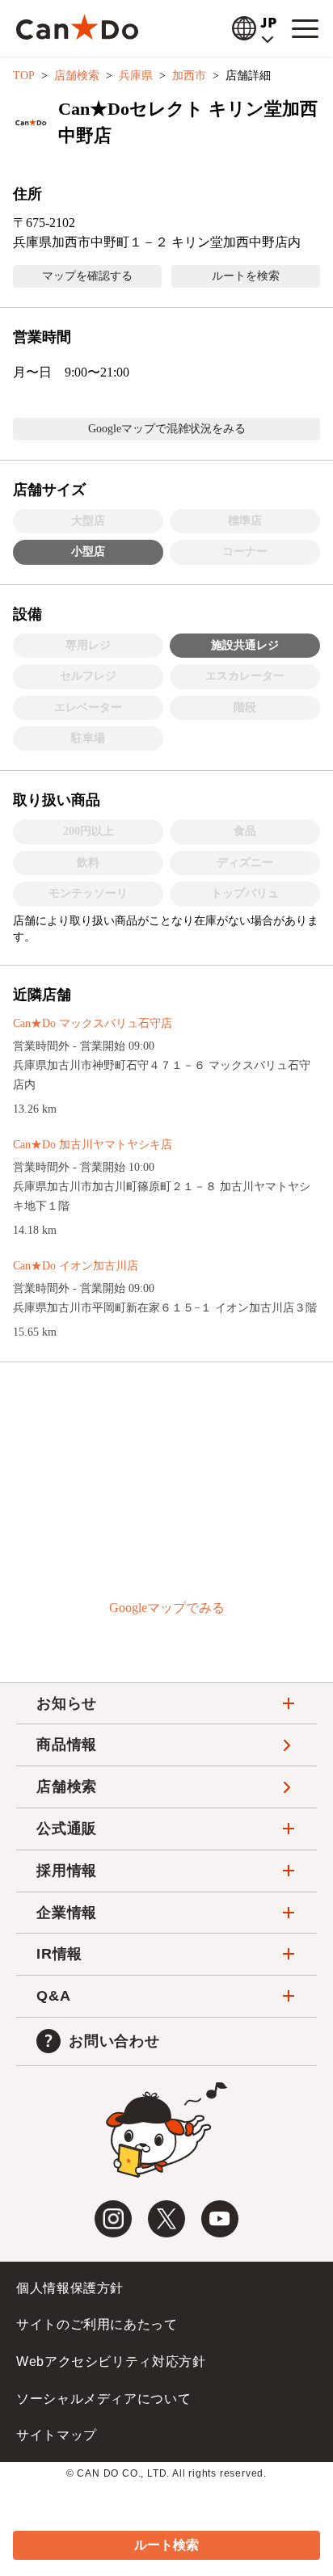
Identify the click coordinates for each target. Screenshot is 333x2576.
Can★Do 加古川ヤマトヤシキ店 (93, 1145)
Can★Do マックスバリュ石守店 (93, 1023)
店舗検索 (77, 76)
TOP (24, 76)
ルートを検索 (246, 276)
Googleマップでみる (167, 1608)
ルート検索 (166, 2545)
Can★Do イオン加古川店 (76, 1266)
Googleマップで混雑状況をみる (167, 429)
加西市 (189, 76)
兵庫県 (136, 76)
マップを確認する (87, 276)
